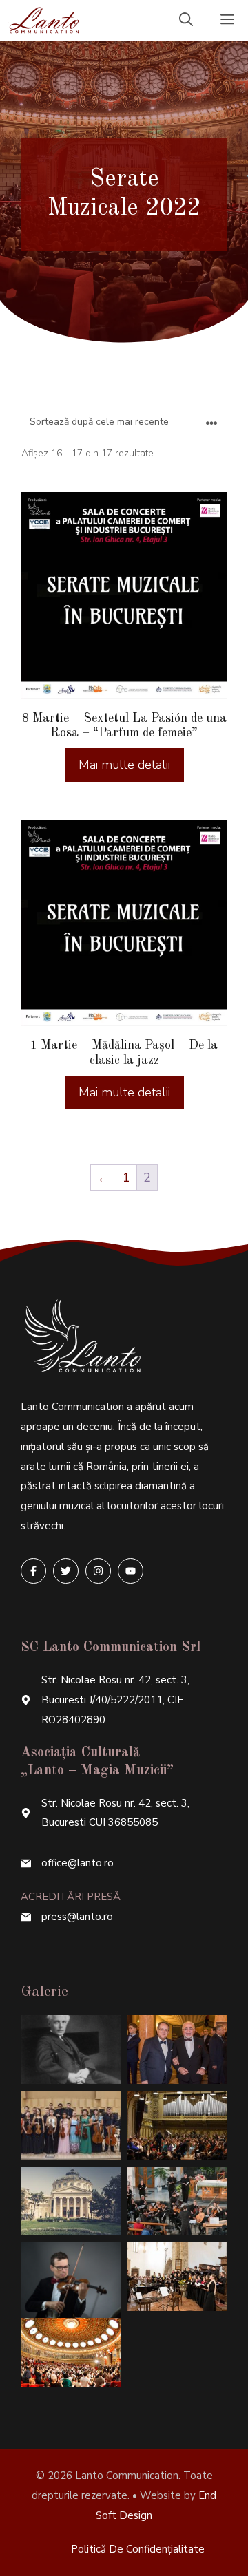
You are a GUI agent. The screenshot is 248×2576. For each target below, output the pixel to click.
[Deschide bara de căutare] (186, 21)
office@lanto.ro (77, 1863)
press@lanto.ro (77, 1917)
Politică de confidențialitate (138, 2549)
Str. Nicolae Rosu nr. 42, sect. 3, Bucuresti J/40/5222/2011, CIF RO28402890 (115, 1700)
